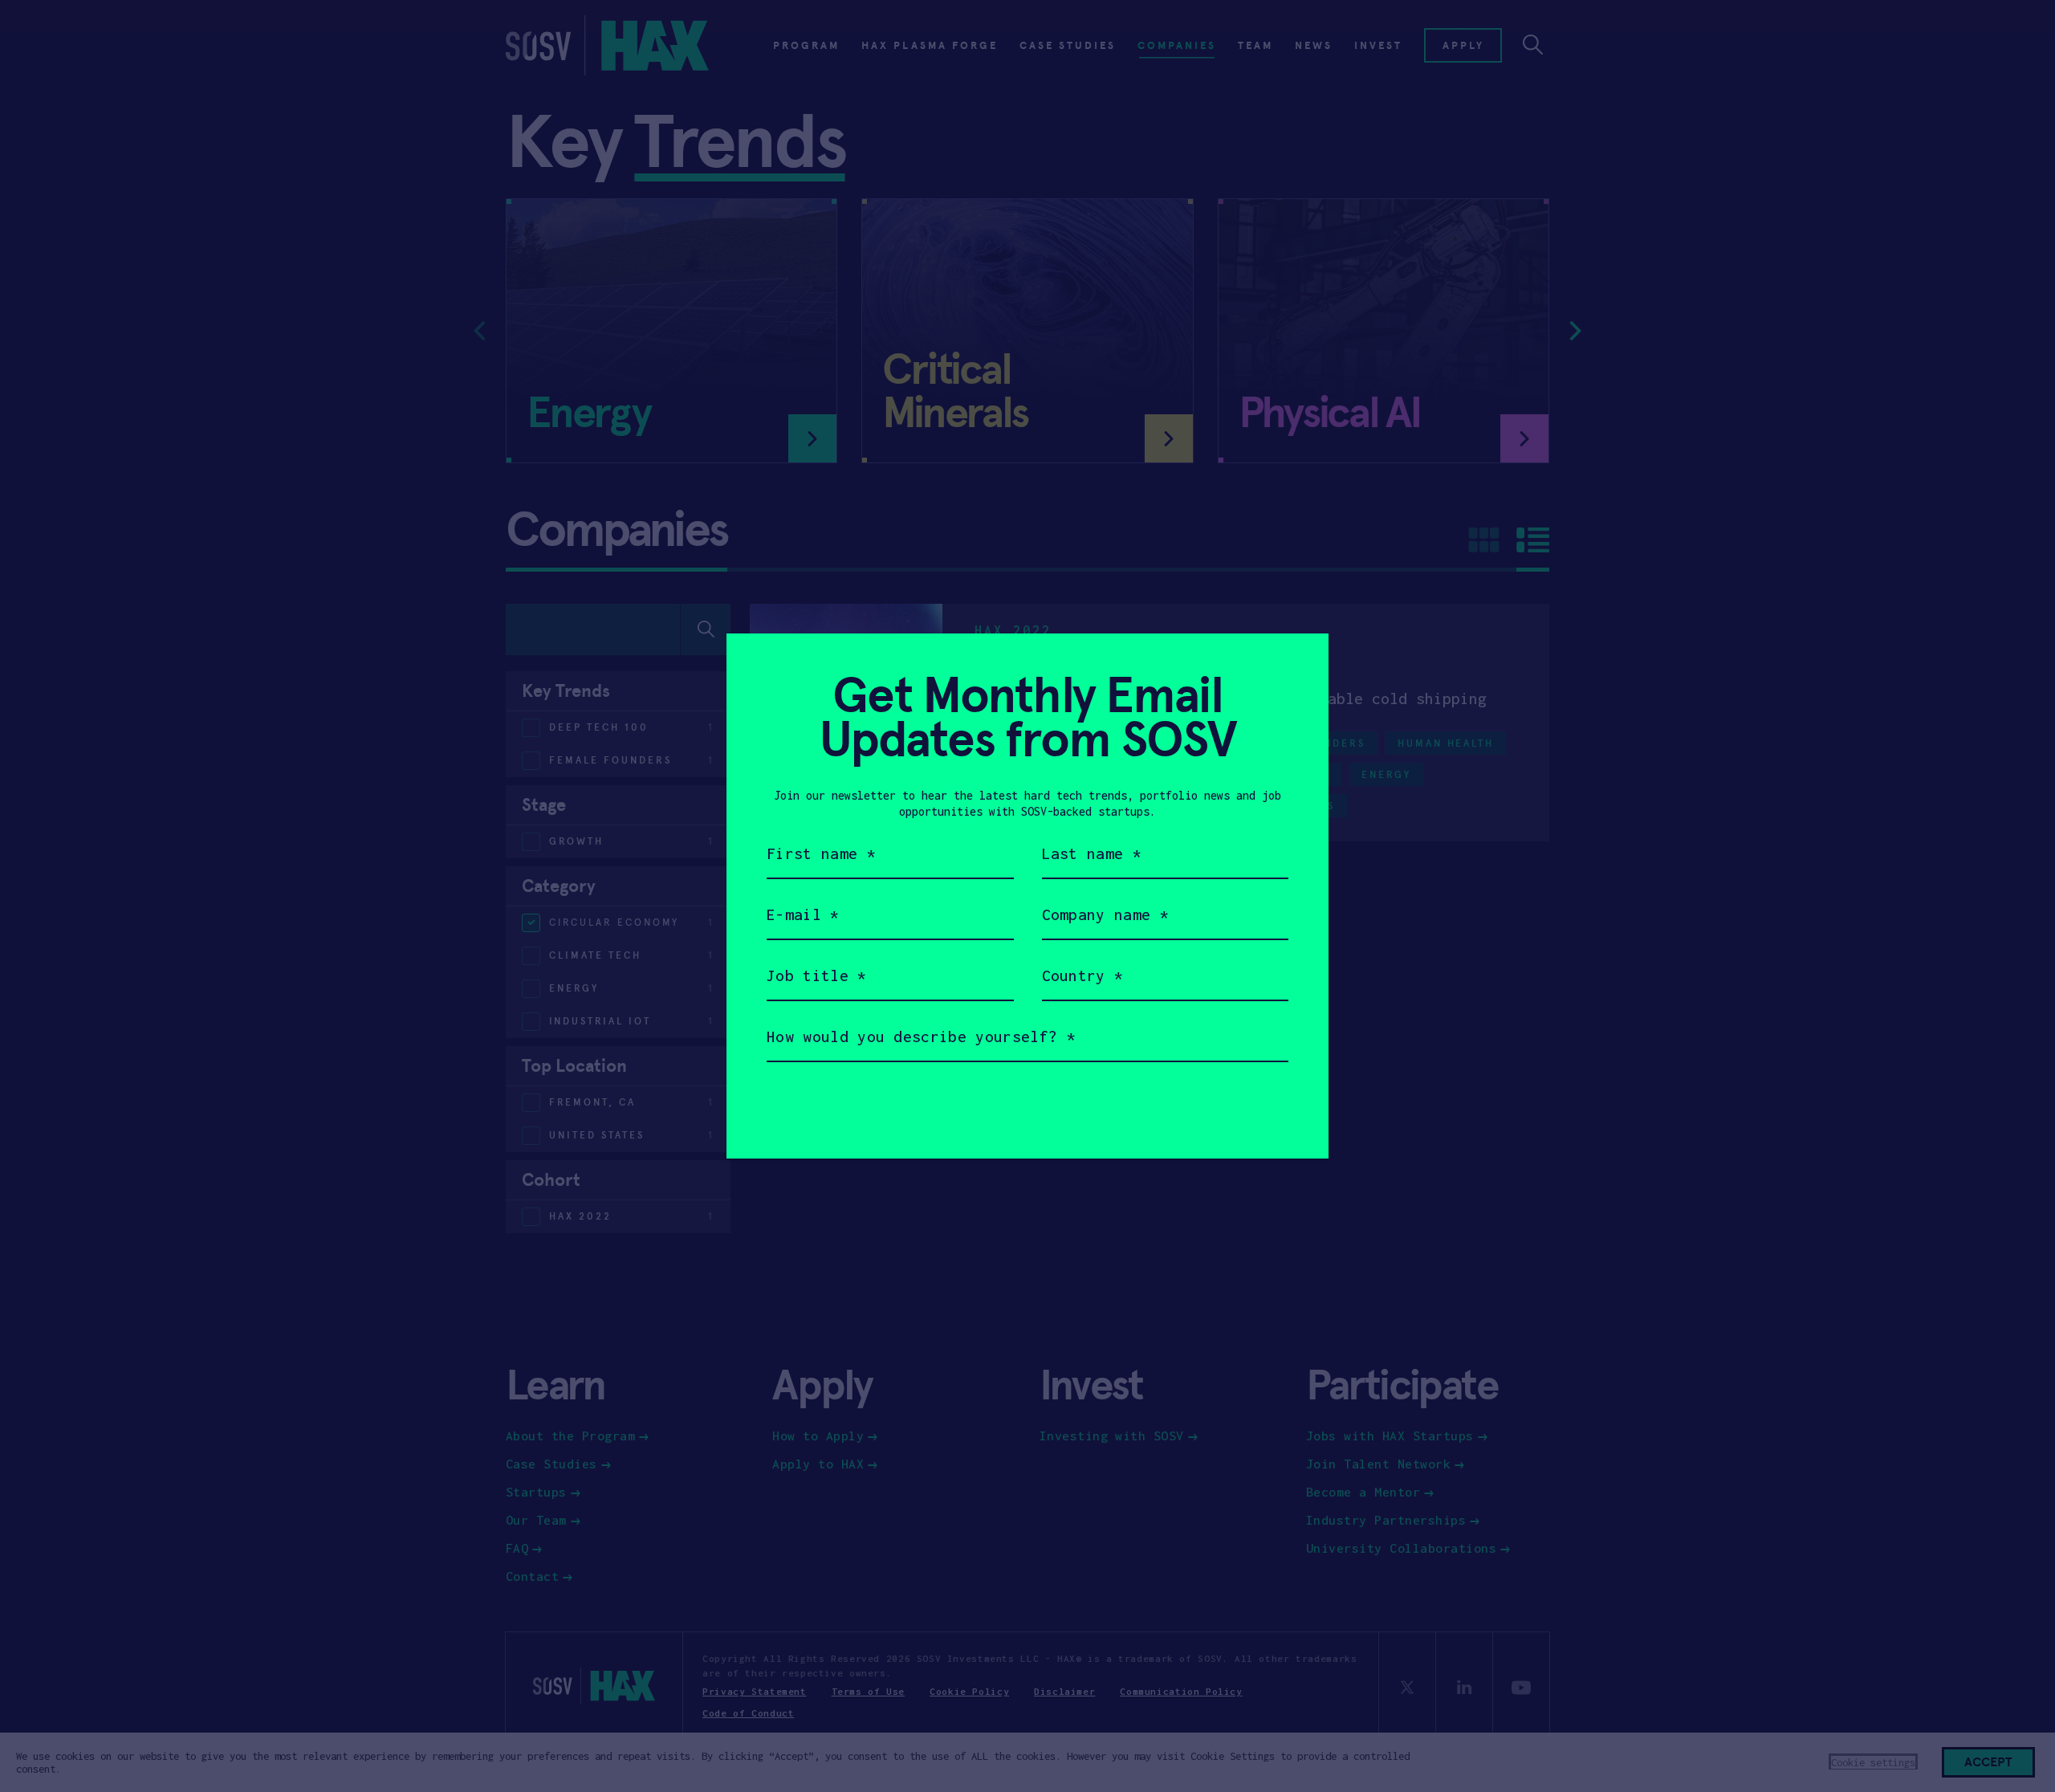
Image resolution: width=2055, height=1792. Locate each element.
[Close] (1297, 665)
